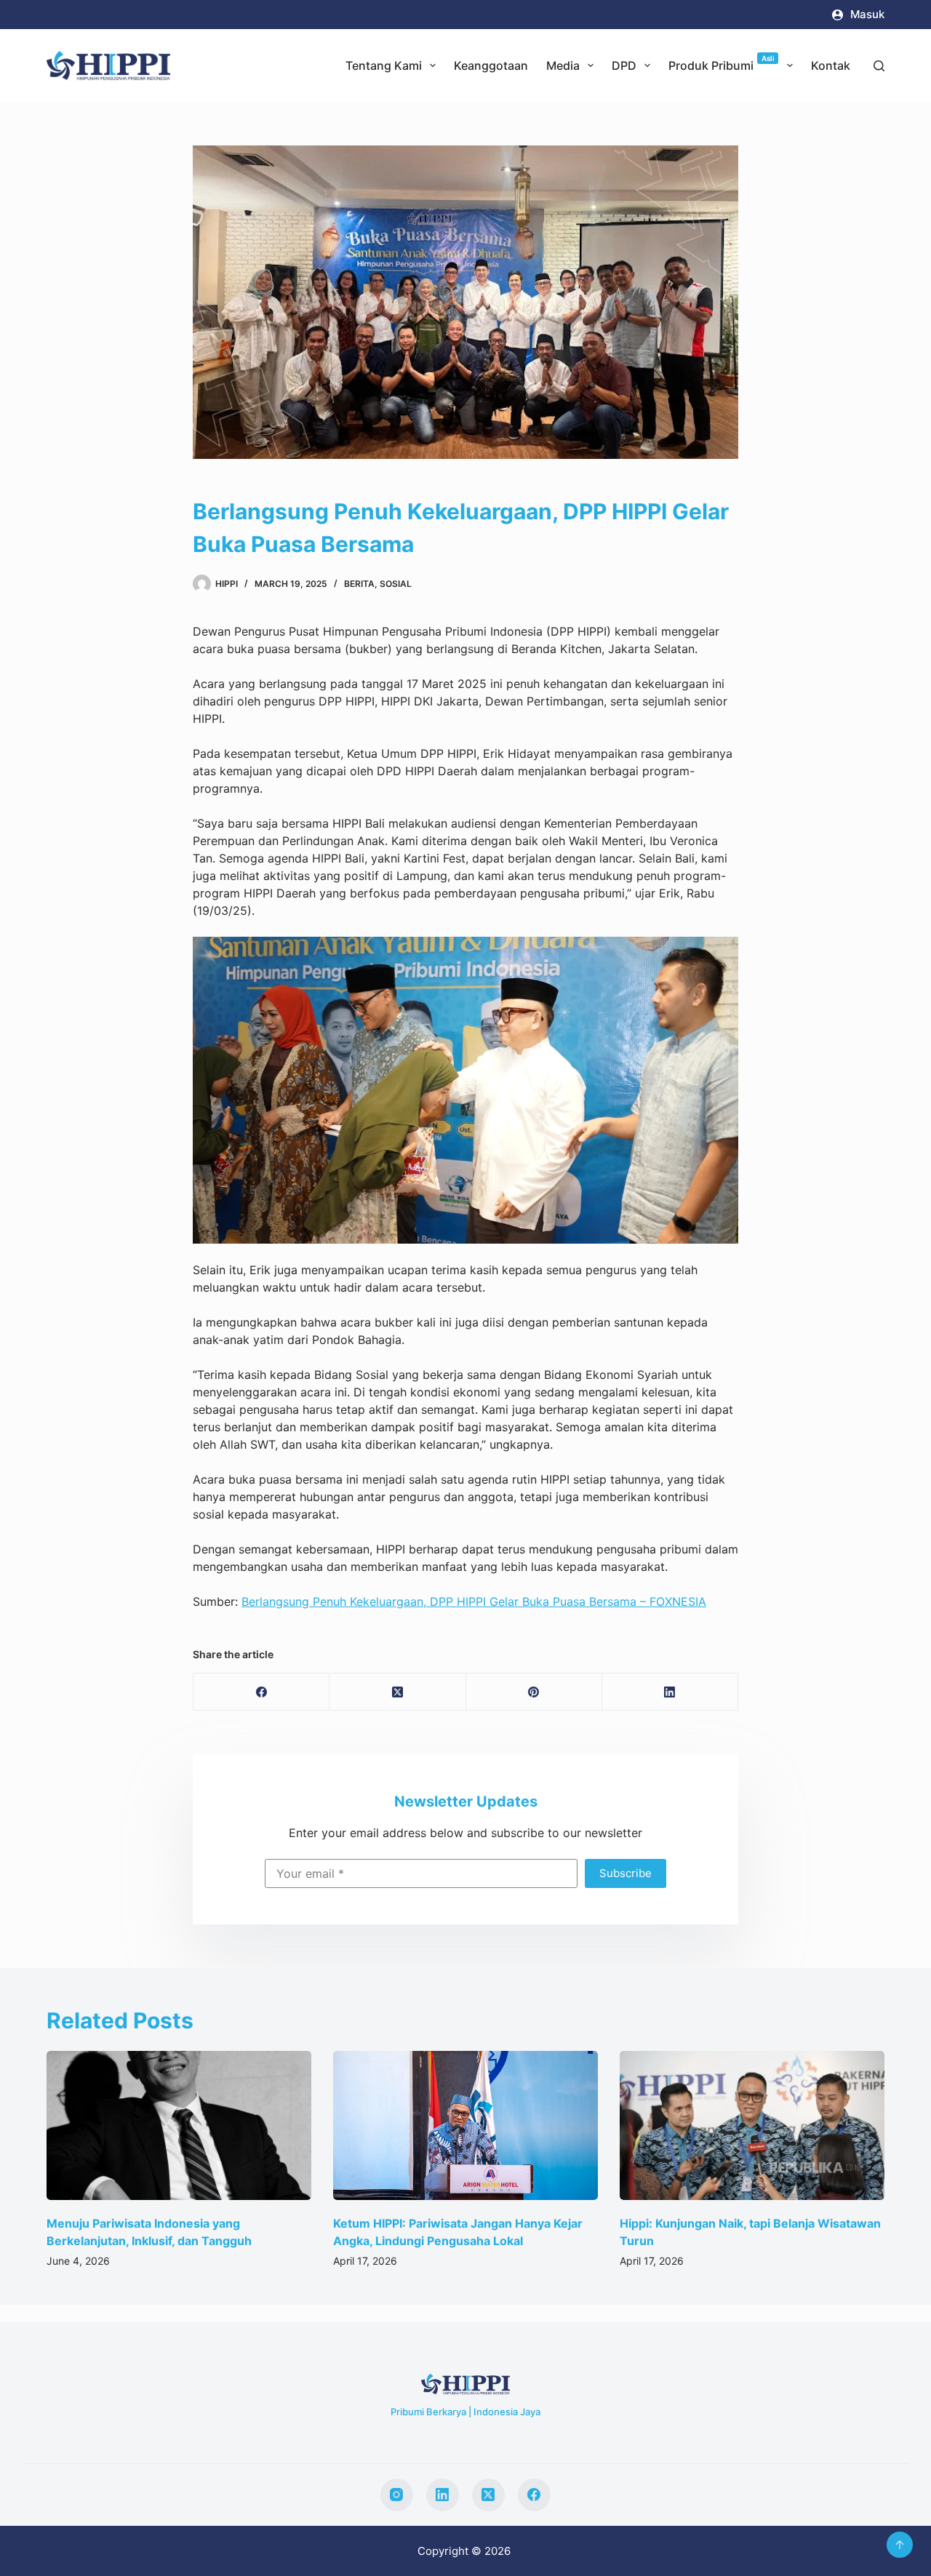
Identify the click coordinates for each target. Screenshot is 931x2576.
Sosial (396, 584)
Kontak (831, 65)
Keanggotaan (491, 65)
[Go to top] (900, 2545)
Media (563, 65)
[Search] (879, 66)
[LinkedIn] (670, 1692)
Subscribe (626, 1873)
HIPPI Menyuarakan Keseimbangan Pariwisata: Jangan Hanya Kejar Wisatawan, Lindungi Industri (752, 2241)
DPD (624, 65)
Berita (359, 584)
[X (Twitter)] (397, 1692)
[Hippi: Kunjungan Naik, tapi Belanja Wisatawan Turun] (466, 2125)
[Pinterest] (534, 1692)
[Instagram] (397, 2495)
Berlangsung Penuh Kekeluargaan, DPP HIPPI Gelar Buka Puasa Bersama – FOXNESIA (474, 1601)
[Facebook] (261, 1692)
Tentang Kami (384, 65)
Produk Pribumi (722, 63)
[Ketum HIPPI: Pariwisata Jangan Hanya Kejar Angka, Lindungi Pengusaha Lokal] (180, 2125)
